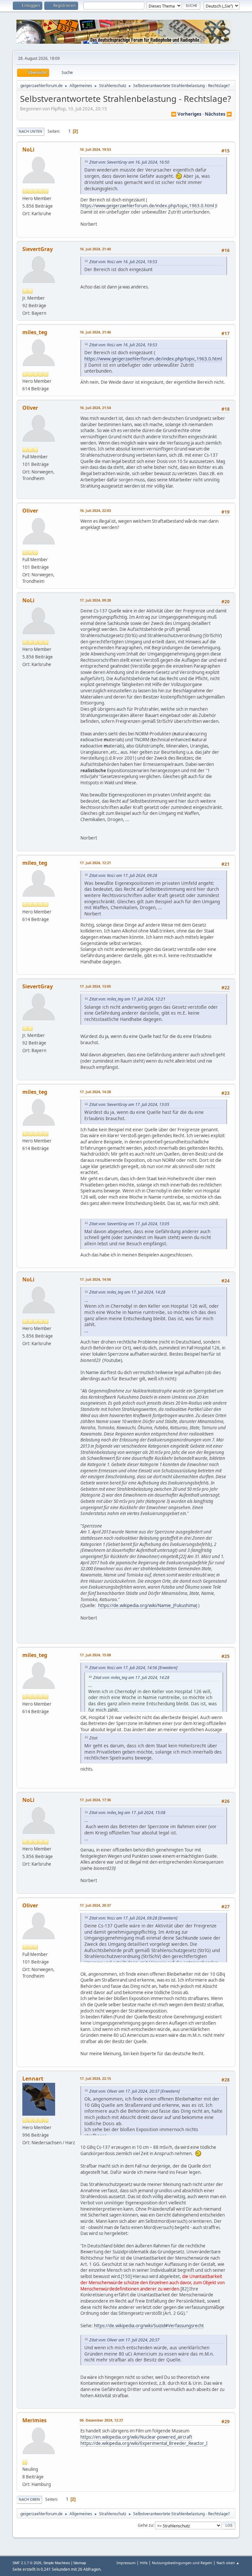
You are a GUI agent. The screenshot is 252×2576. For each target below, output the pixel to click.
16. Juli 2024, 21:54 (95, 408)
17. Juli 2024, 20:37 (95, 1905)
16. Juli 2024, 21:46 (95, 332)
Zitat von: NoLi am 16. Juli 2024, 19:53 (123, 262)
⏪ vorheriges (186, 114)
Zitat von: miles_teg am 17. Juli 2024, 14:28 (127, 1292)
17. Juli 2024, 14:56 (95, 1279)
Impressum (126, 2563)
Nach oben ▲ (228, 2563)
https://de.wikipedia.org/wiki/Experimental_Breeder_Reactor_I (144, 2443)
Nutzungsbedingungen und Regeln (182, 2563)
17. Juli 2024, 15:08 (95, 1655)
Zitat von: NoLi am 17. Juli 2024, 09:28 (123, 875)
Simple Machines (57, 2563)
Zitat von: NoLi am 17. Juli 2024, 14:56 (123, 1668)
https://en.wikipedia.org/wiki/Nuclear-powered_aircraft (136, 2437)
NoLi (28, 149)
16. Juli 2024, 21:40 (95, 249)
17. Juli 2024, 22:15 (95, 2078)
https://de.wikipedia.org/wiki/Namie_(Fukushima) (148, 1605)
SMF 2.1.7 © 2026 (27, 2563)
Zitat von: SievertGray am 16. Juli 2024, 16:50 (129, 162)
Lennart (33, 2079)
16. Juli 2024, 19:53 (95, 149)
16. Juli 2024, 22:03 (95, 510)
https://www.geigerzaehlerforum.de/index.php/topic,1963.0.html (147, 206)
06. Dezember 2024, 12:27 (101, 2420)
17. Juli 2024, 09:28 (95, 600)
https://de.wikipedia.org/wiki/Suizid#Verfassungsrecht (149, 2326)
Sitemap (80, 2563)
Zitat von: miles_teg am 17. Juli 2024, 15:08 (127, 1813)
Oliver (30, 408)
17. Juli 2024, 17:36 (95, 1800)
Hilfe (144, 2563)
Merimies (34, 2420)
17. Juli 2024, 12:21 (95, 863)
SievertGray (38, 249)
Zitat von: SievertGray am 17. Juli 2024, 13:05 (129, 1104)
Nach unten (31, 131)
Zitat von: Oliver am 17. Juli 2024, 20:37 (124, 2091)
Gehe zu (145, 2525)
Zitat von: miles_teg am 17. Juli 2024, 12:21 (127, 999)
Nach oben (29, 2499)
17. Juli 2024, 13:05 (95, 986)
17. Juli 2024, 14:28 (95, 1092)
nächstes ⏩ (218, 114)
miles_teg (35, 332)
